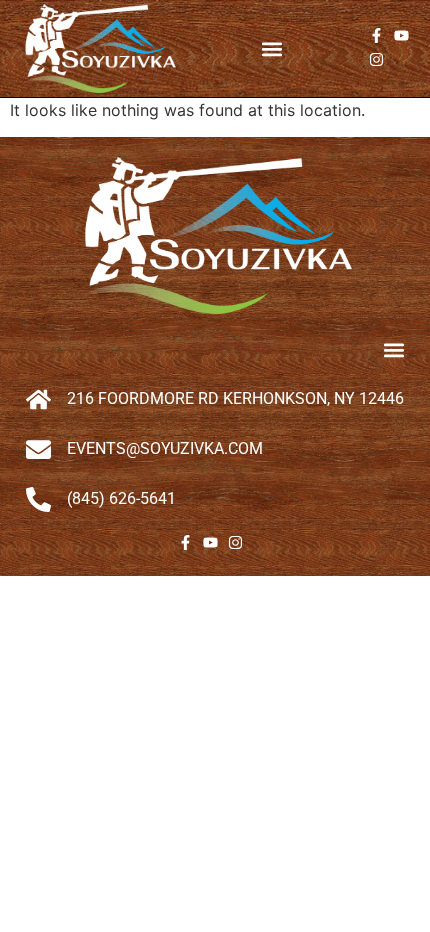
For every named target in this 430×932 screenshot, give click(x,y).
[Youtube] (401, 35)
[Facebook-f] (376, 35)
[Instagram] (376, 59)
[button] (272, 48)
